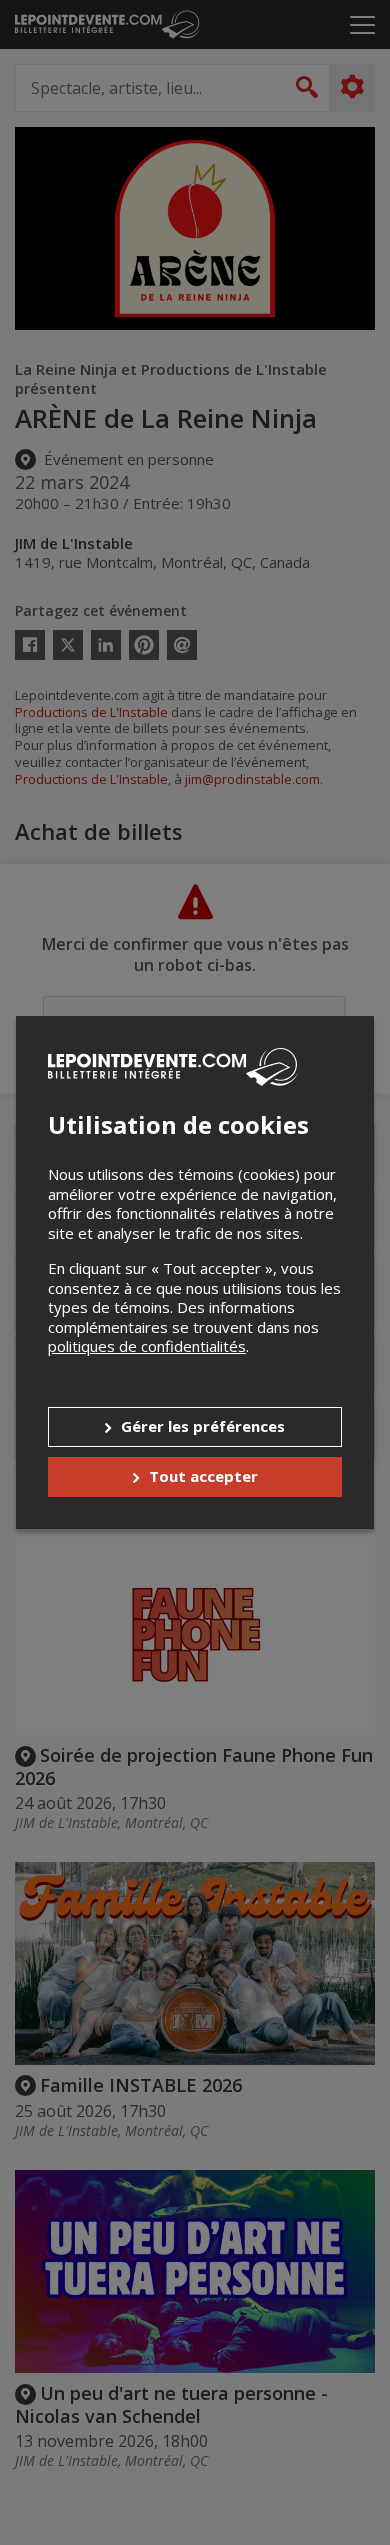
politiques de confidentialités (147, 1346)
